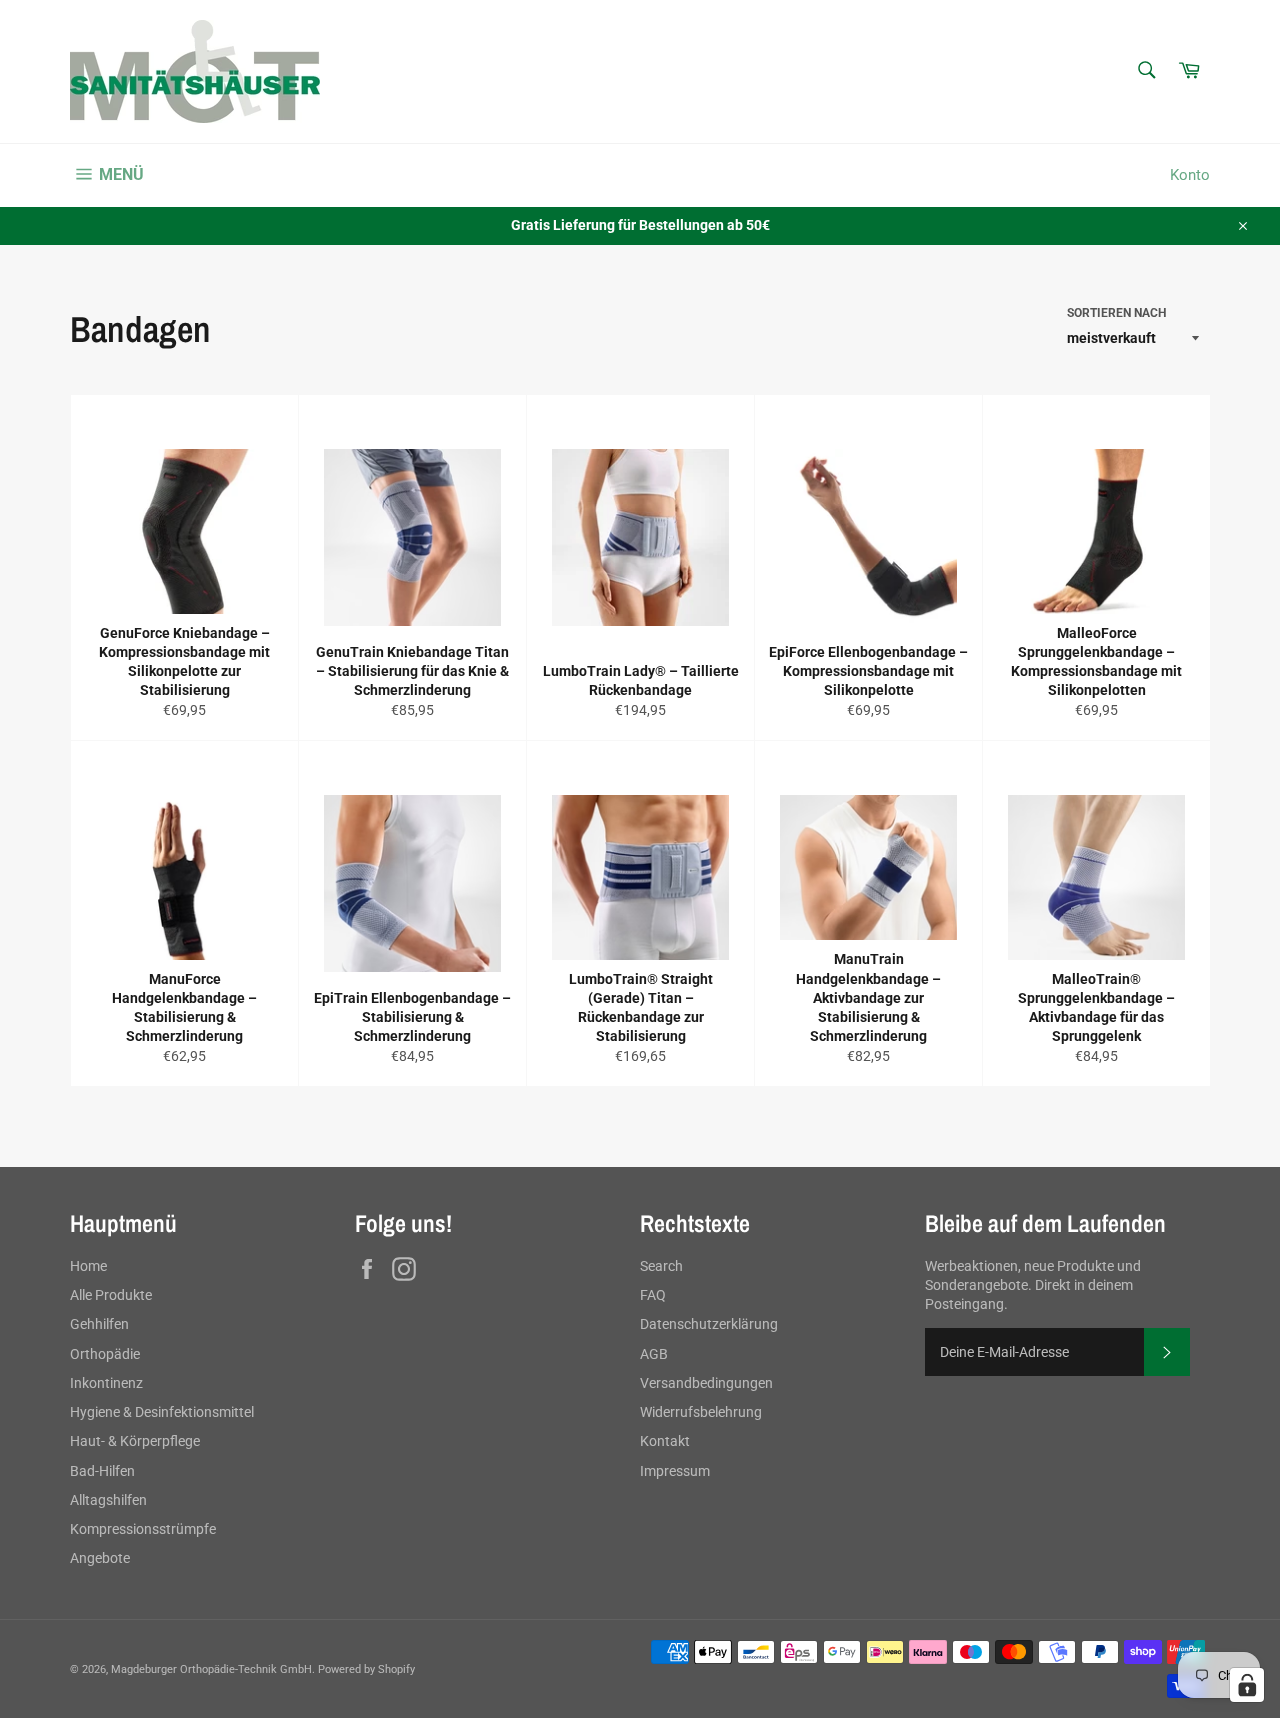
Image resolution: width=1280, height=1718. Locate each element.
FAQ (653, 1295)
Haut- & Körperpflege (135, 1441)
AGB (654, 1354)
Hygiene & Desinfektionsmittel (162, 1412)
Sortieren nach (1116, 313)
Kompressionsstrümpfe (143, 1529)
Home (88, 1266)
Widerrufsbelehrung (701, 1412)
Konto (1190, 175)
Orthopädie (105, 1354)
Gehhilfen (99, 1324)
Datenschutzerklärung (709, 1324)
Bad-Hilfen (102, 1471)
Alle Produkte (111, 1295)
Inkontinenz (106, 1383)
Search (661, 1266)
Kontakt (665, 1441)
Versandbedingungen (706, 1383)
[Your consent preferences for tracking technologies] (1247, 1685)
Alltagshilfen (108, 1500)
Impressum (675, 1471)
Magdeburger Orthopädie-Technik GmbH (211, 1669)
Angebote (100, 1558)
